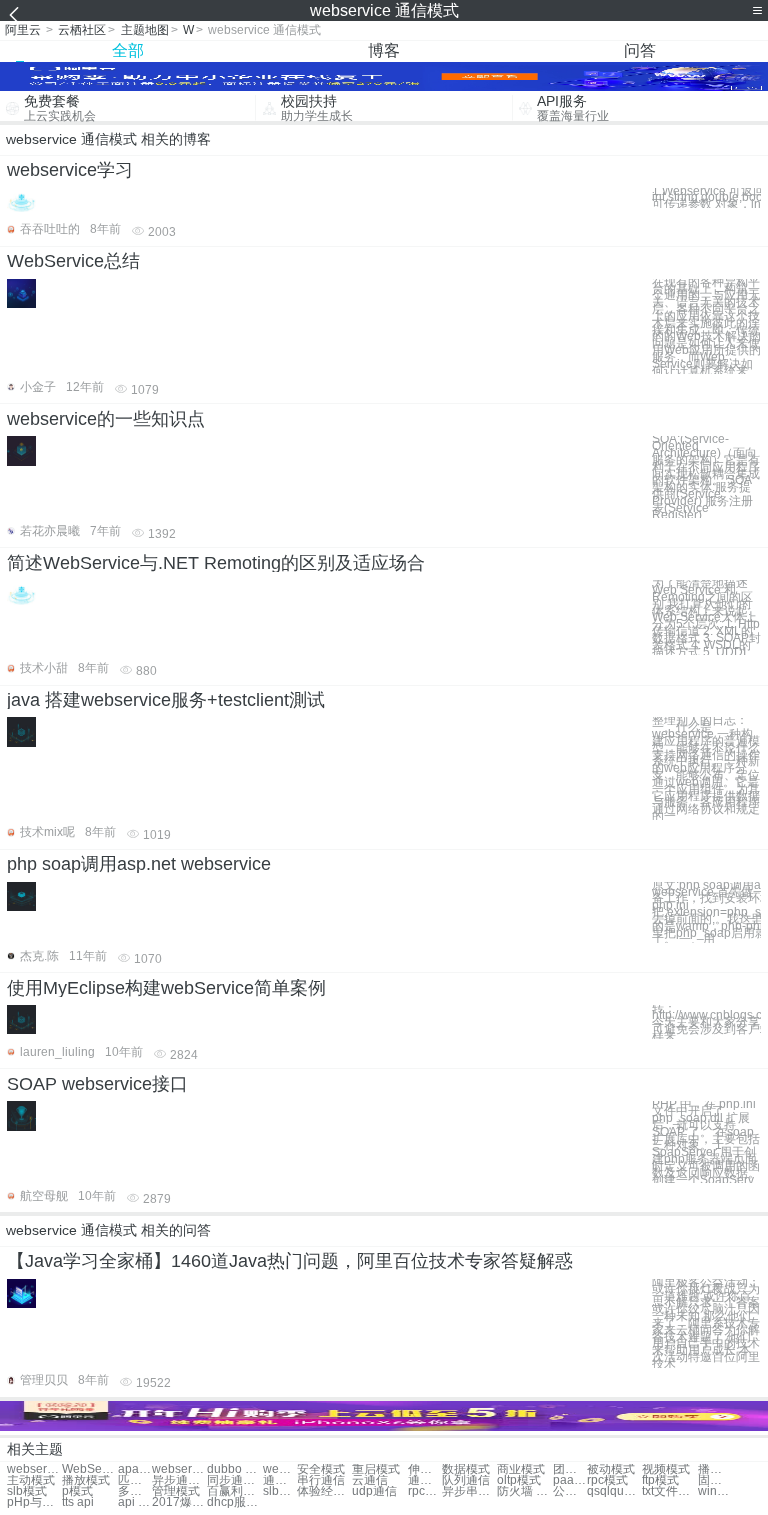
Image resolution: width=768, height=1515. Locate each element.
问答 (640, 50)
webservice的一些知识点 (106, 419)
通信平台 (425, 1480)
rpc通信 (425, 1491)
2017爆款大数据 (179, 1502)
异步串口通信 (469, 1491)
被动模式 (611, 1469)
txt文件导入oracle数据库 (669, 1491)
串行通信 (321, 1480)
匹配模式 (135, 1480)
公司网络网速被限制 (570, 1491)
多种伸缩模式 (135, 1491)
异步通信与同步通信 (179, 1480)
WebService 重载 (89, 1469)
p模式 (77, 1491)
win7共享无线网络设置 (715, 1491)
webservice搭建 (34, 1469)
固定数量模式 (715, 1480)
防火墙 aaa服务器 (524, 1491)
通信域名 (280, 1480)
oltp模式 (519, 1480)
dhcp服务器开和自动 (234, 1502)
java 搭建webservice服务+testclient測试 (166, 700)
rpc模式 (607, 1480)
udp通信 (374, 1491)
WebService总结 (73, 261)
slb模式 (27, 1491)
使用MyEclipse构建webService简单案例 (166, 988)
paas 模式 (570, 1480)
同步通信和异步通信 (234, 1480)
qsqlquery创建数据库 (614, 1491)
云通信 (370, 1480)
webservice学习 (70, 170)
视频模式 (666, 1469)
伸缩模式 (425, 1469)
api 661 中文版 (135, 1502)
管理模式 (176, 1491)
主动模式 (31, 1480)
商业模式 (521, 1469)
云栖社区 (82, 30)
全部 (128, 50)
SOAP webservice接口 (97, 1084)
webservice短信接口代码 (280, 1469)
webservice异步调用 (179, 1469)
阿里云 (23, 30)
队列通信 (466, 1480)
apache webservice (135, 1469)
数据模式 (466, 1469)
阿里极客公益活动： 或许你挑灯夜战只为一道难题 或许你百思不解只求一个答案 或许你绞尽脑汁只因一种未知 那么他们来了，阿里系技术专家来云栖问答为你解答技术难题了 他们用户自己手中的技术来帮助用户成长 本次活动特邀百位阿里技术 (706, 1323)
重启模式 (376, 1469)
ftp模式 (660, 1480)
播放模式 (715, 1469)
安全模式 (321, 1469)
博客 (384, 50)
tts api (78, 1502)
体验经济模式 (324, 1491)
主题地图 (145, 30)
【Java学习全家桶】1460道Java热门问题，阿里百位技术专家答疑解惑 (290, 1261)
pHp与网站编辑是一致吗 (34, 1502)
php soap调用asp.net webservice (139, 864)
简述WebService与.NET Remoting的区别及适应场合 (216, 563)
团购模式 (570, 1469)
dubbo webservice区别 (234, 1469)
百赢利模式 (234, 1491)
